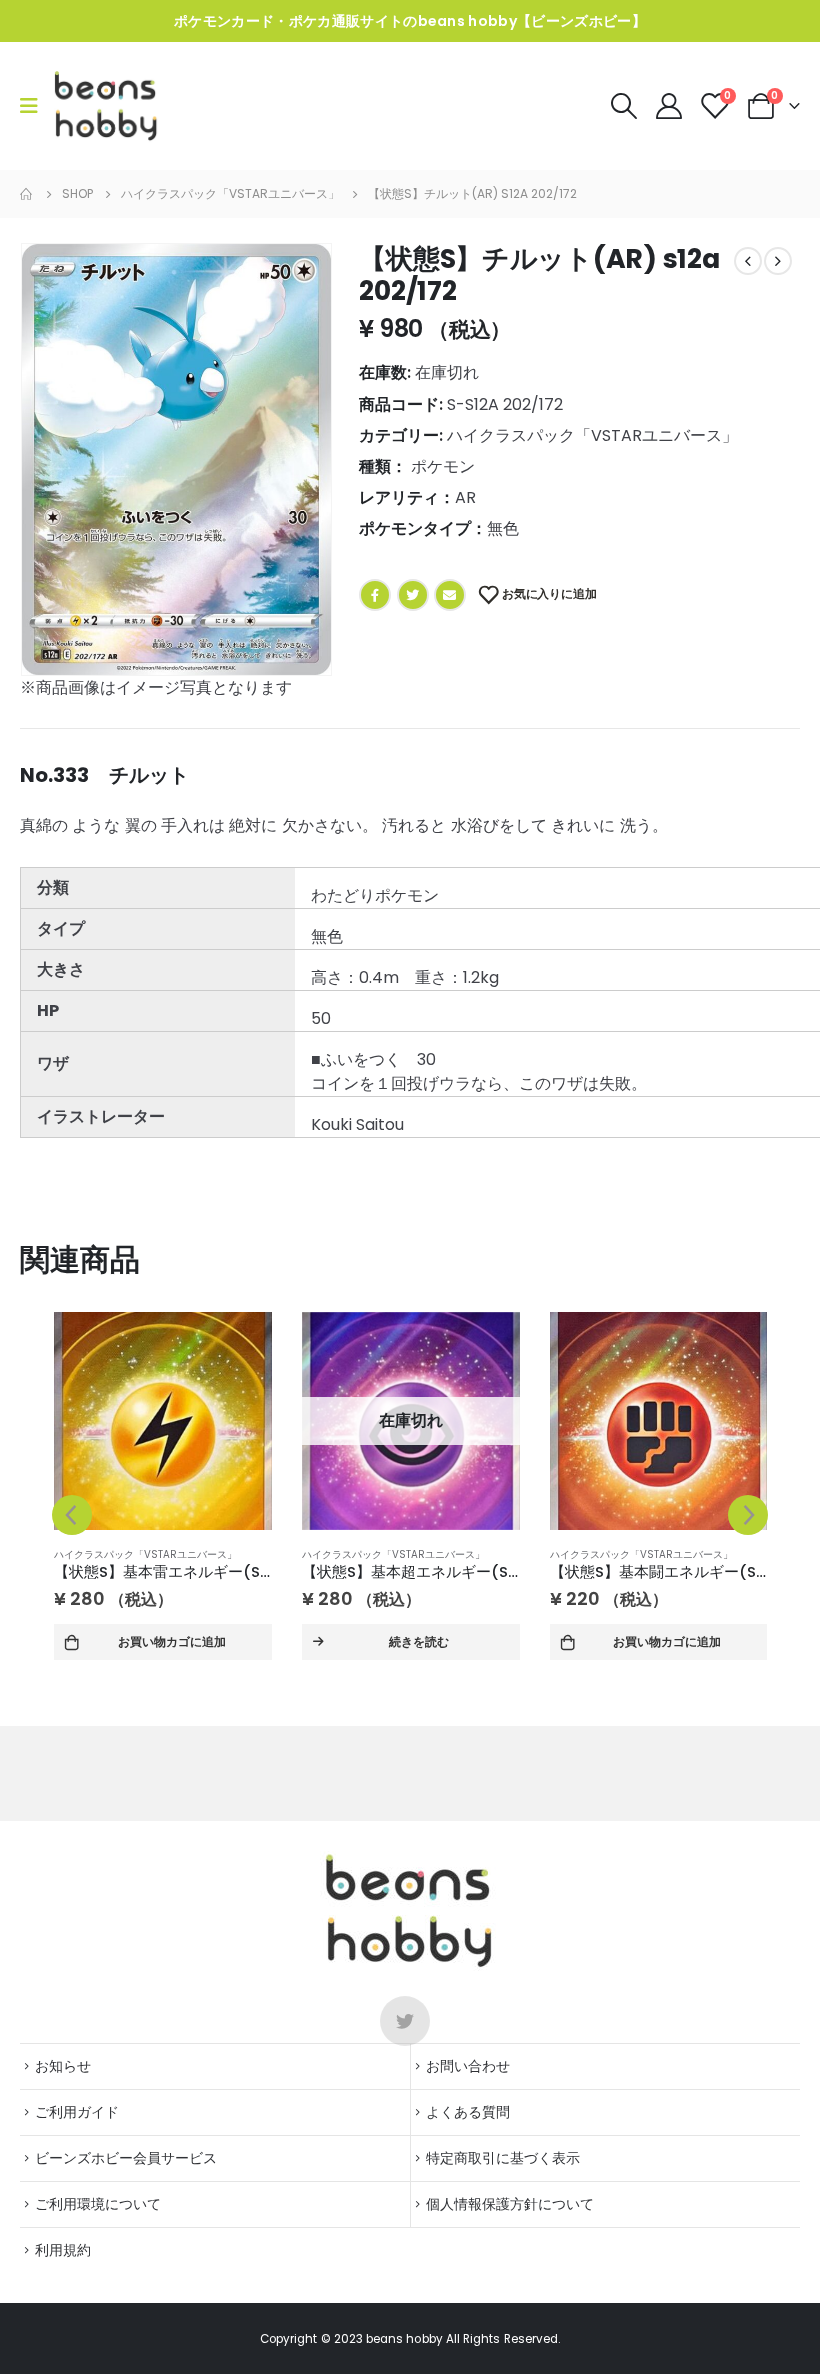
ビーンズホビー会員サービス (126, 2158)
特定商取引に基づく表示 (503, 2158)
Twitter (413, 595)
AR (465, 497)
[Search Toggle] (623, 106)
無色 (503, 528)
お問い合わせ (468, 2066)
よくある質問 (468, 2112)
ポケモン (443, 466)
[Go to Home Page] (27, 194)
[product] (163, 1421)
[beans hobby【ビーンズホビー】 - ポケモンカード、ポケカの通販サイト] (106, 106)
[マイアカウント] (670, 106)
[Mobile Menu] (35, 106)
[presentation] (72, 1515)
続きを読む (419, 1641)
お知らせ (63, 2066)
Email (450, 595)
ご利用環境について (98, 2204)
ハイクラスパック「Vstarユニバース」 (592, 435)
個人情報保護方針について (510, 2204)
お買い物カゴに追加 (172, 1641)
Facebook (375, 595)
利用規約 (63, 2250)
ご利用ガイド (77, 2112)
